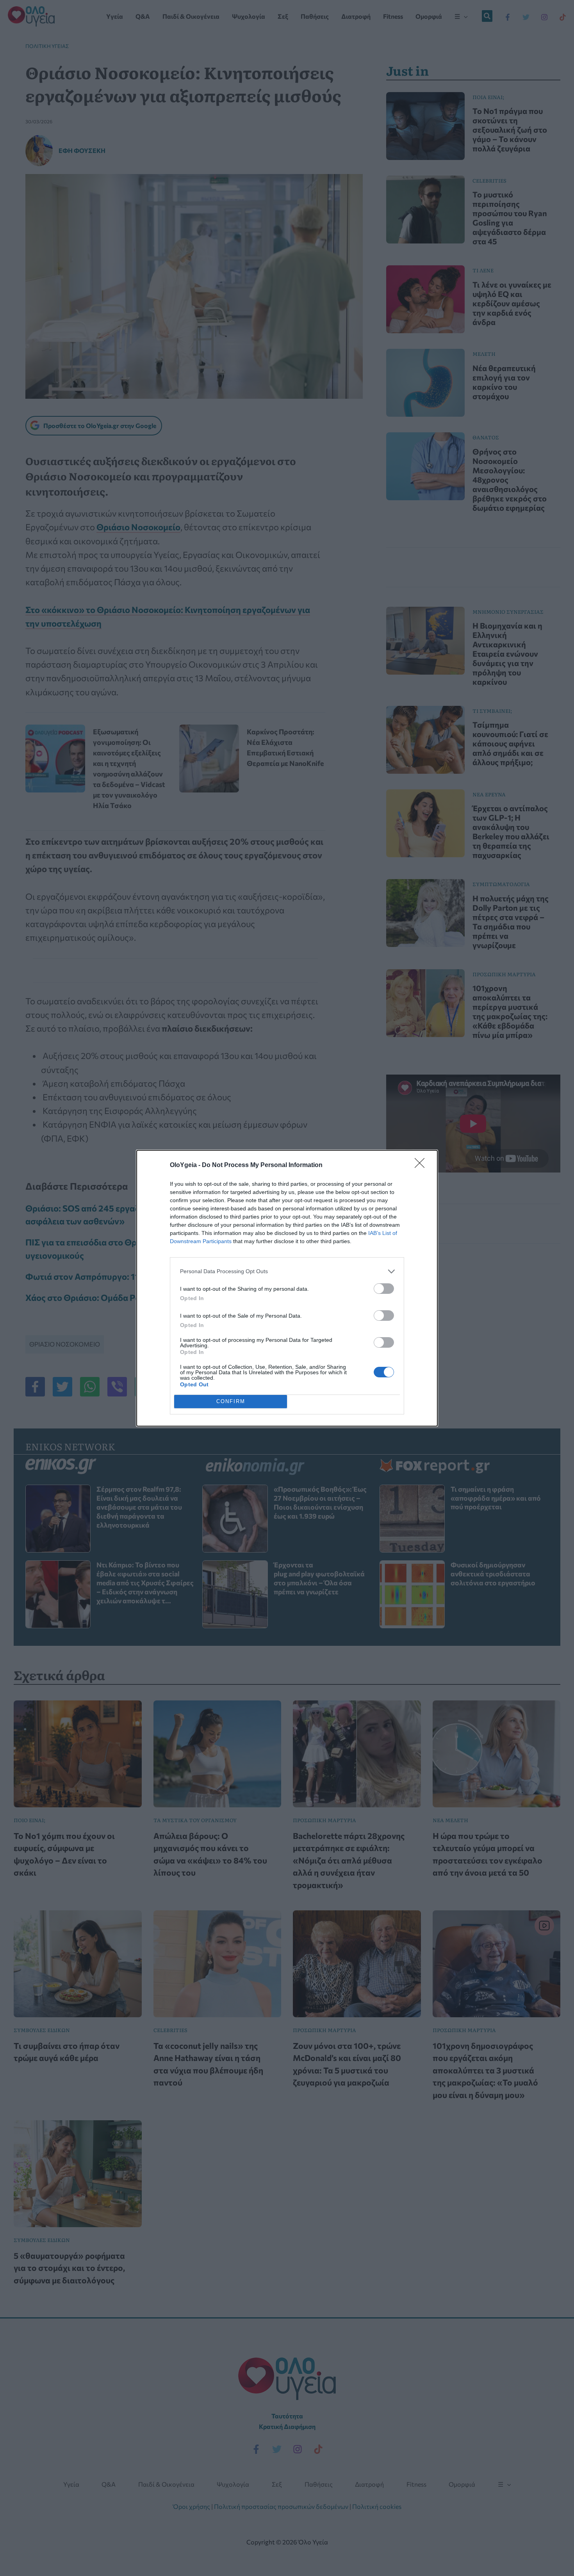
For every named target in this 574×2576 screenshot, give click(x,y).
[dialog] (287, 1288)
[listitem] (287, 1271)
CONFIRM (231, 1401)
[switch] (384, 1289)
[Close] (422, 1165)
